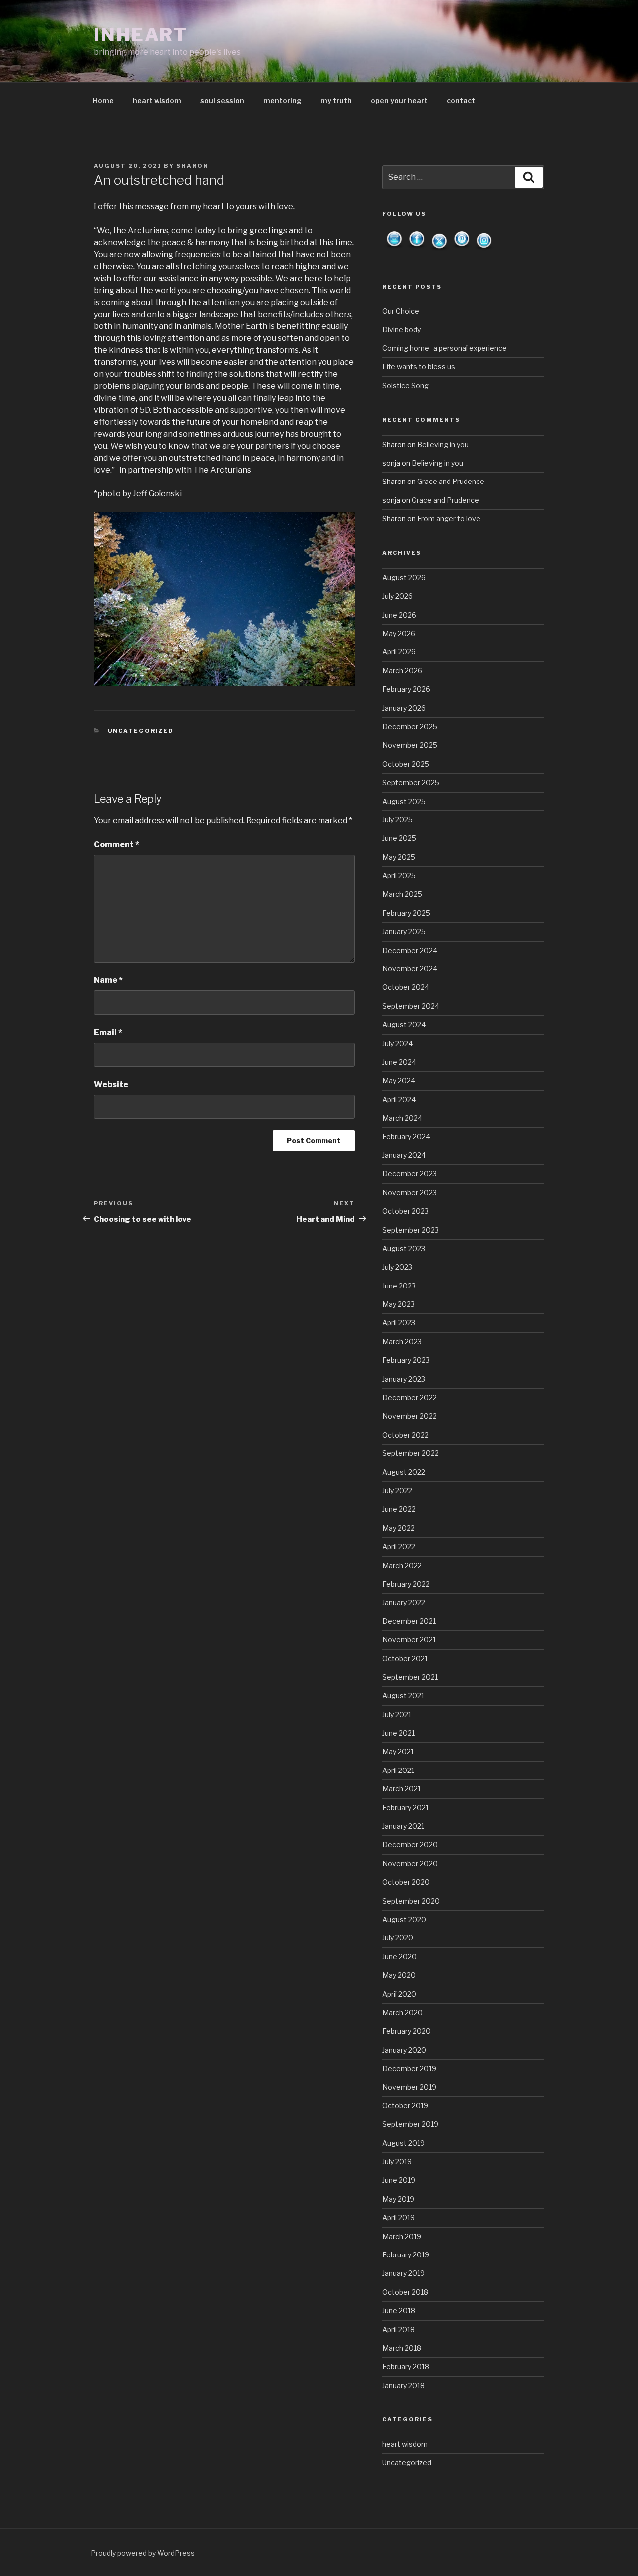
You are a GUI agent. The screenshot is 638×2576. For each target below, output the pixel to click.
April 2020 (399, 1994)
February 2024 (406, 1137)
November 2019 (409, 2087)
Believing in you (443, 444)
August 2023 (404, 1248)
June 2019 (399, 2180)
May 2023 (399, 1304)
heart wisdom (157, 100)
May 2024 (399, 1080)
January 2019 (403, 2273)
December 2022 (409, 1397)
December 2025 (410, 726)
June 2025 (399, 838)
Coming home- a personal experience (445, 348)
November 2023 (409, 1193)
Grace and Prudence (451, 481)
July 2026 (398, 596)
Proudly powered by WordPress (143, 2553)
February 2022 (406, 1584)
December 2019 (409, 2068)
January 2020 (404, 2050)
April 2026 (399, 652)
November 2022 (409, 1416)
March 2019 (402, 2236)
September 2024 (411, 1006)
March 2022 (402, 1565)
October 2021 (405, 1659)
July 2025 (398, 820)
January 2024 (404, 1155)
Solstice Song (405, 386)
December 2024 (410, 950)
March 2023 (402, 1342)
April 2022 (399, 1546)
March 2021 (401, 1789)
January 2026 (404, 708)
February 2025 (406, 913)
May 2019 (398, 2199)
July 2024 (398, 1044)
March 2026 (402, 671)
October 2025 (406, 764)
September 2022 (410, 1453)
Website (111, 1084)
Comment (116, 845)
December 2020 (410, 1845)
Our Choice (401, 311)
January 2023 (404, 1379)
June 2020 (399, 1957)
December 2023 (409, 1174)
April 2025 (399, 876)
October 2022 (405, 1435)
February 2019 (406, 2255)
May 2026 (399, 633)
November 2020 (410, 1863)
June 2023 (399, 1286)
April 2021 (398, 1770)
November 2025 (410, 745)
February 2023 (406, 1360)
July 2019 (397, 2162)
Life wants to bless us (419, 367)
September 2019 (410, 2124)
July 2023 (397, 1267)
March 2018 (402, 2348)
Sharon (193, 166)
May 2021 (398, 1751)
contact (461, 100)
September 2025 (411, 782)
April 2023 (399, 1323)
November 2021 (409, 1640)
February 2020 (406, 2031)
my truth (336, 100)
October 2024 (406, 987)
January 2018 (403, 2385)
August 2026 (404, 577)
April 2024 (399, 1099)
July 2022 (397, 1491)
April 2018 (399, 2330)
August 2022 (404, 1472)
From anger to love (449, 519)
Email (108, 1033)
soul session (222, 100)
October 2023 (405, 1211)
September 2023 (410, 1230)
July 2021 (397, 1714)
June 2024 (399, 1062)
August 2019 (403, 2143)
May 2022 (399, 1528)
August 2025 (404, 801)
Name (108, 980)
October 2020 (406, 1882)
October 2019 (405, 2106)
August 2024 (404, 1025)
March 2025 (402, 894)
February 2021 (405, 1808)
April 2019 (399, 2217)
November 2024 (410, 969)
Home (103, 100)
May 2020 (399, 1975)
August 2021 (403, 1695)
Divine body (401, 330)
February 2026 (406, 689)
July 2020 (398, 1938)
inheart (141, 35)
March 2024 (402, 1118)
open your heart (399, 100)
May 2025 (399, 857)
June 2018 (399, 2311)
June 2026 (399, 615)
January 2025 (404, 931)
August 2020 (404, 1919)
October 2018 (405, 2292)
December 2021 (409, 1621)
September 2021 (410, 1677)
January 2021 (403, 1826)
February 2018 (406, 2366)
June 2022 (399, 1509)
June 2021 (399, 1733)
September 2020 (411, 1901)
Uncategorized (141, 731)
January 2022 (404, 1602)
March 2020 (402, 2012)
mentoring (282, 100)
